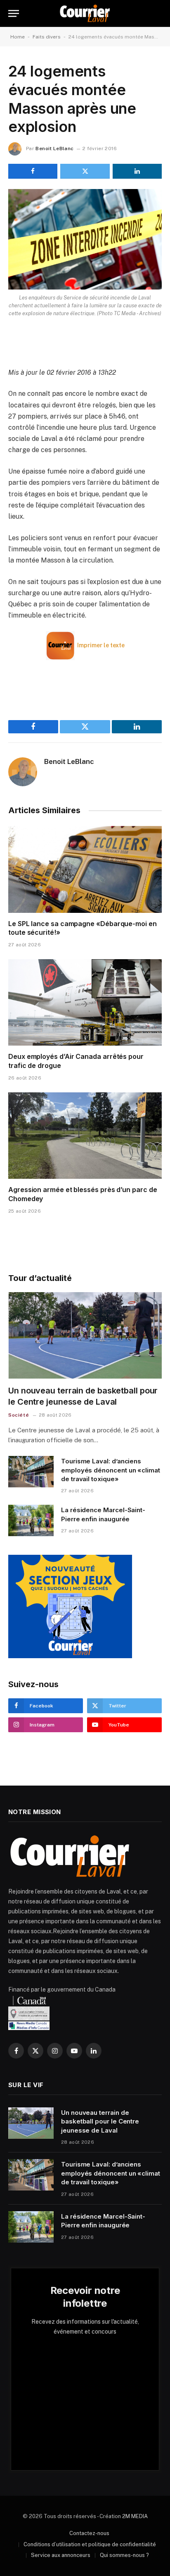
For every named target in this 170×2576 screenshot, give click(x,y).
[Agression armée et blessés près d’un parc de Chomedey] (85, 1136)
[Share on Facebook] (33, 171)
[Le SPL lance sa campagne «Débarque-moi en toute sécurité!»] (85, 869)
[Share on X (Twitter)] (85, 171)
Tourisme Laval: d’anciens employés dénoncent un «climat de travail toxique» (111, 1470)
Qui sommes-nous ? (124, 2555)
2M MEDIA (135, 2516)
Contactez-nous (89, 2533)
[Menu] (14, 13)
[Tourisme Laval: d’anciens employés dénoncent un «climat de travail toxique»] (31, 1472)
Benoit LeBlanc (54, 148)
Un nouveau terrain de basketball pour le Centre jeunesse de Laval (100, 2121)
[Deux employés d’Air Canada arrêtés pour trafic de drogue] (85, 1002)
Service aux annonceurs (61, 2555)
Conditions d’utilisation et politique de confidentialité (90, 2544)
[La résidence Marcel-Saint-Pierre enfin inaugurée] (31, 1520)
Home (18, 37)
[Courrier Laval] (85, 13)
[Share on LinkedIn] (137, 171)
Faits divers (47, 37)
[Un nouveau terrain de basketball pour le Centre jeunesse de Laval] (85, 1335)
